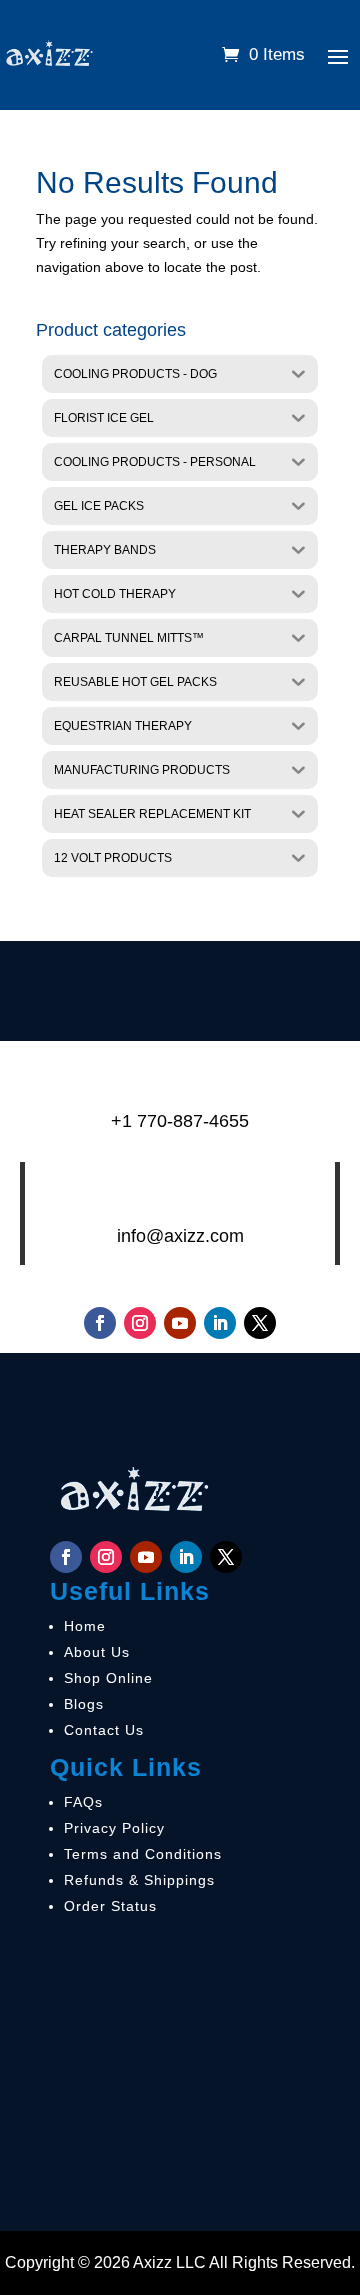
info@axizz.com (180, 1236)
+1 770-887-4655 (180, 1121)
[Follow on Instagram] (140, 1323)
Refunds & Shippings (139, 1880)
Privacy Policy (114, 1828)
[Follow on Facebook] (100, 1323)
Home (85, 1626)
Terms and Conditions (143, 1854)
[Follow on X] (260, 1323)
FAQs (83, 1802)
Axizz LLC (169, 2262)
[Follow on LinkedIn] (220, 1323)
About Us (97, 1652)
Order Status (110, 1906)
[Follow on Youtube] (180, 1323)
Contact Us (104, 1730)
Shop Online (108, 1678)
